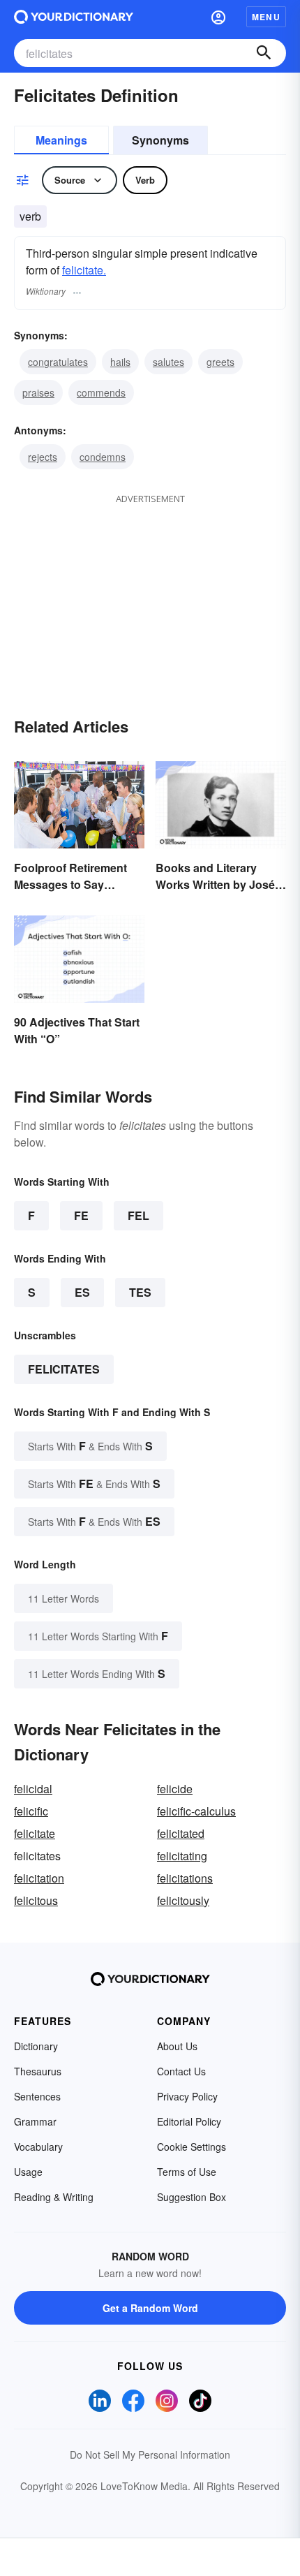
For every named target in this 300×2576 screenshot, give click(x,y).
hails (120, 362)
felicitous (36, 1900)
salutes (168, 362)
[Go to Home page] (74, 17)
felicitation (39, 1878)
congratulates (58, 362)
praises (38, 392)
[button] (218, 17)
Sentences (37, 2096)
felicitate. (84, 270)
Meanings (61, 140)
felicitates (64, 1369)
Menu (266, 17)
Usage (28, 2172)
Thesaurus (38, 2071)
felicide (175, 1789)
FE (81, 1215)
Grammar (35, 2121)
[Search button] (264, 53)
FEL (138, 1215)
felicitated (181, 1833)
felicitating (182, 1856)
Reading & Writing (54, 2197)
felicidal (33, 1789)
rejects (43, 457)
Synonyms (160, 140)
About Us (177, 2046)
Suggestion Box (192, 2197)
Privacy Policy (187, 2096)
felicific (31, 1811)
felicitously (183, 1900)
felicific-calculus (196, 1811)
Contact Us (181, 2071)
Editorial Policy (189, 2121)
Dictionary (36, 2046)
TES (140, 1292)
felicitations (185, 1878)
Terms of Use (187, 2172)
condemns (103, 457)
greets (220, 362)
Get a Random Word (150, 2308)
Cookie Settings (192, 2147)
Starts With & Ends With (90, 1446)
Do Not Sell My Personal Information (150, 2454)
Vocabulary (38, 2147)
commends (101, 392)
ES (82, 1292)
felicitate (35, 1833)
